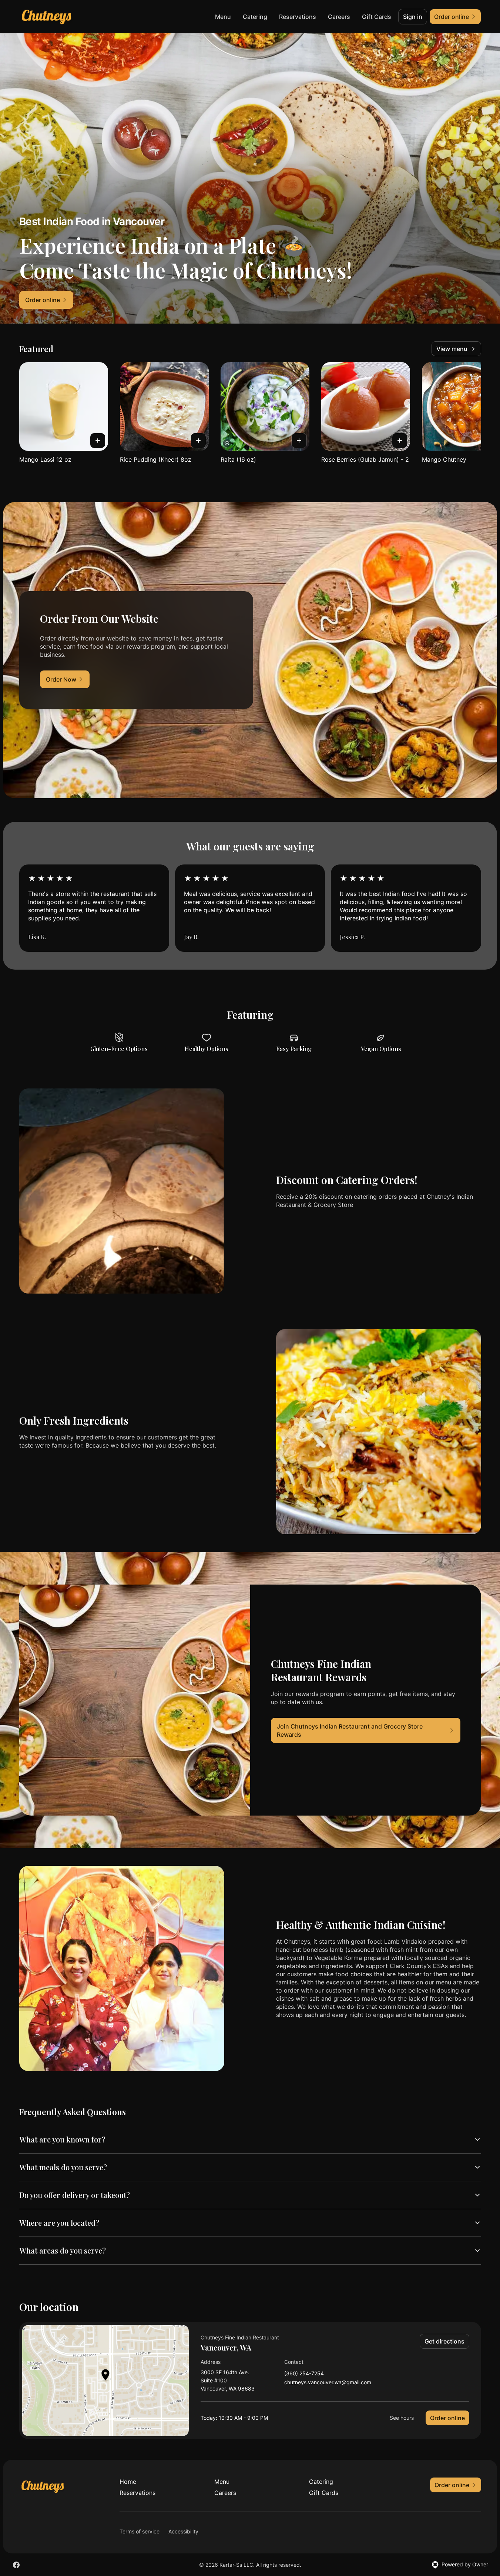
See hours (402, 2418)
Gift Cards (377, 17)
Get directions (444, 2341)
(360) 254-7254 (304, 2374)
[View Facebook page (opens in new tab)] (16, 2565)
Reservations (298, 17)
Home (128, 2482)
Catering (255, 17)
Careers (339, 17)
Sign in (413, 17)
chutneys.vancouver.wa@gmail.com (328, 2383)
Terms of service (140, 2531)
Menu (223, 17)
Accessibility (183, 2531)
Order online (447, 2418)
